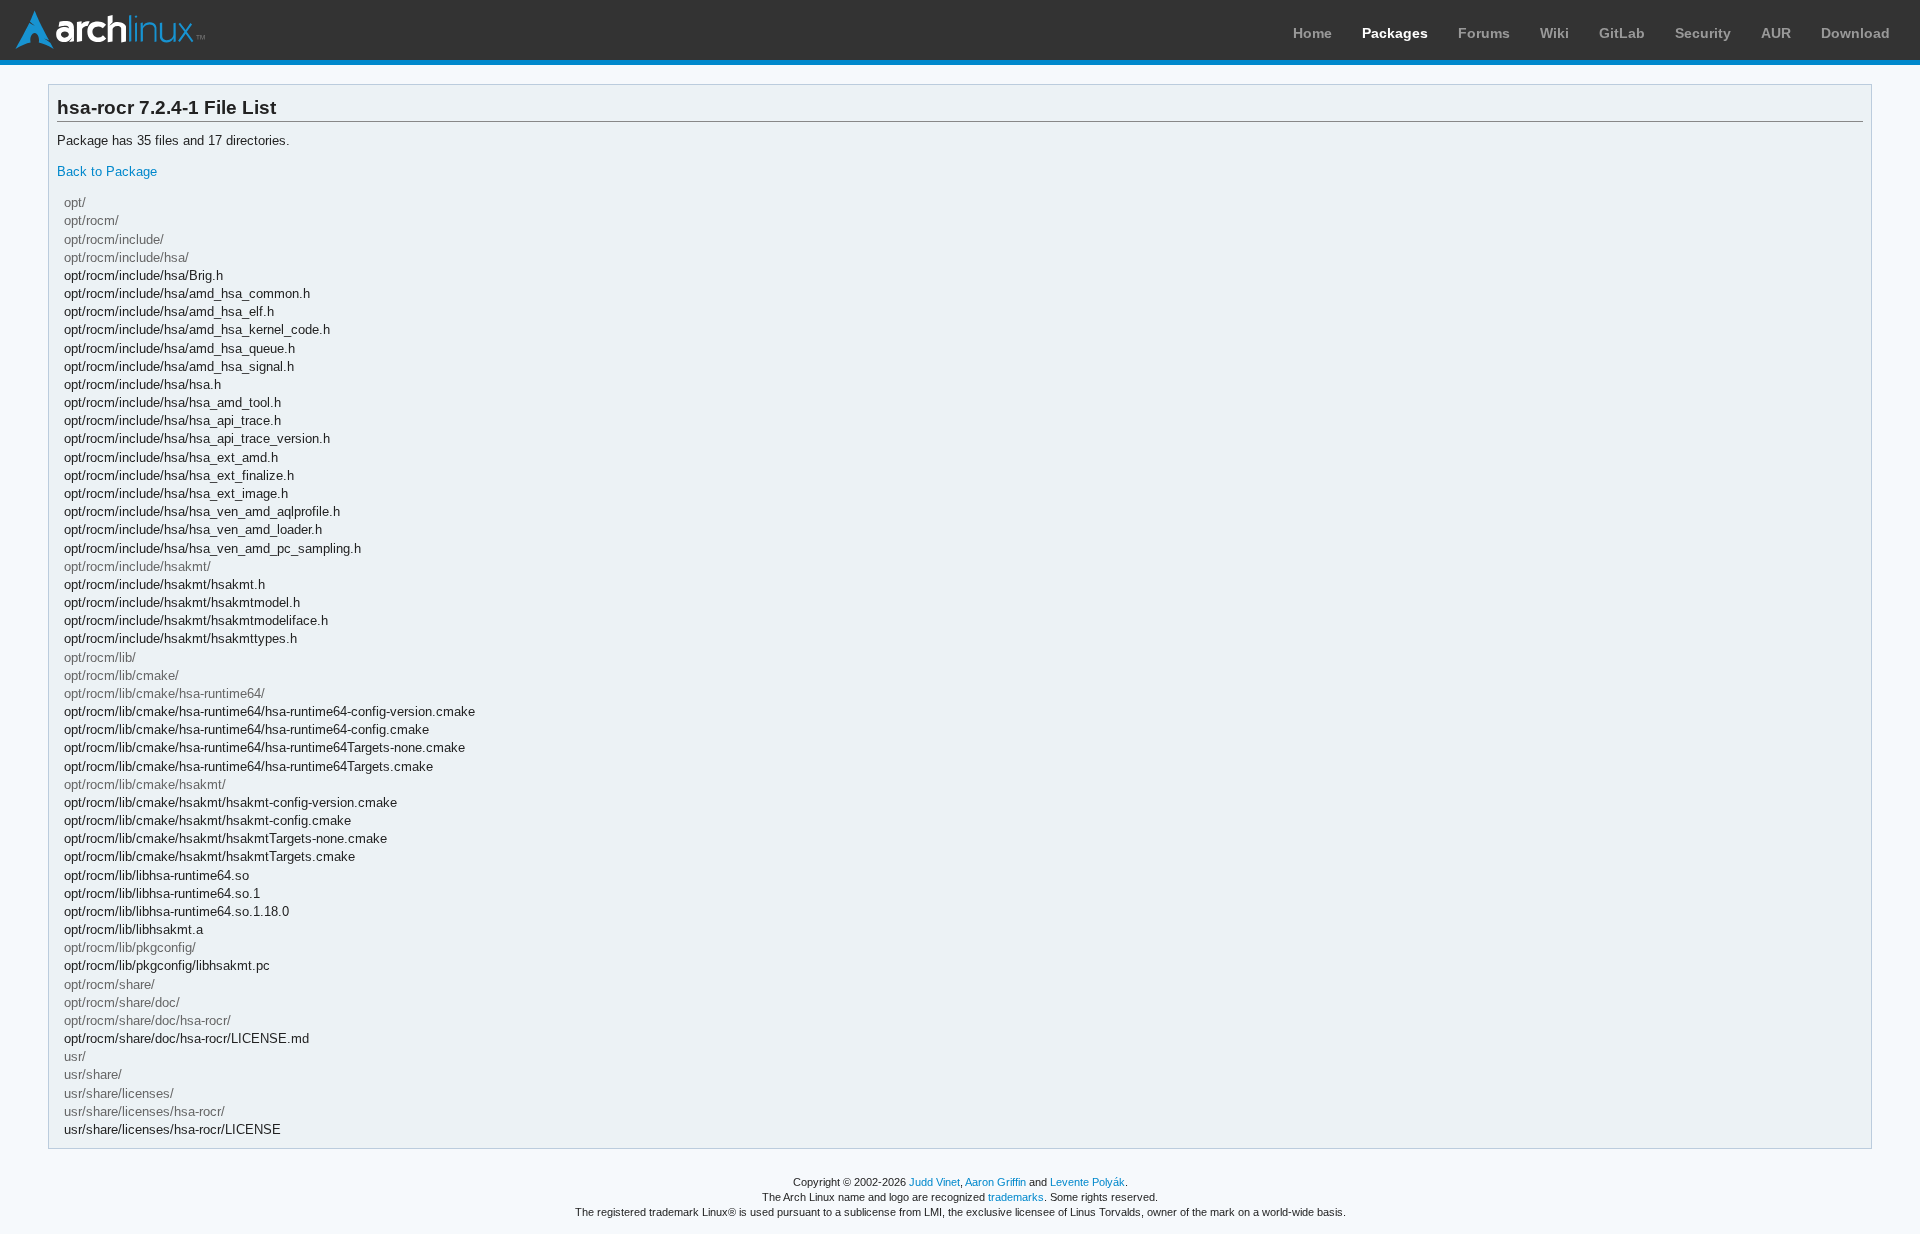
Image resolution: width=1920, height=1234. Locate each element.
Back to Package (107, 171)
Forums (1484, 33)
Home (1312, 33)
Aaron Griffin (995, 1182)
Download (1855, 33)
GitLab (1622, 33)
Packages (1395, 33)
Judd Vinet (934, 1182)
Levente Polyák (1087, 1182)
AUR (1776, 33)
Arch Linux (110, 30)
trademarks (1016, 1197)
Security (1703, 33)
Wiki (1554, 33)
